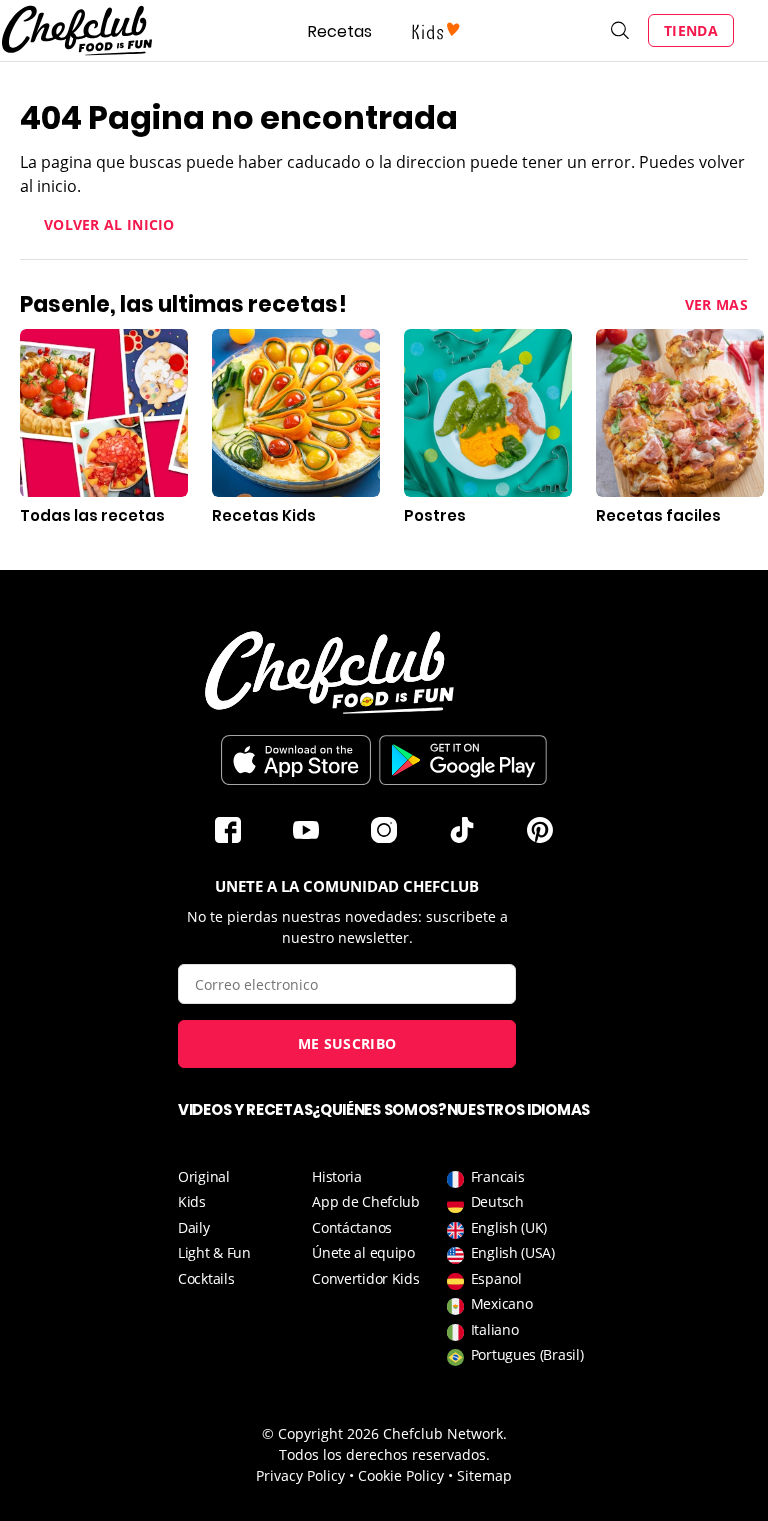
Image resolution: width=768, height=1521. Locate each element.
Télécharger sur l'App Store (296, 760)
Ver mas (716, 304)
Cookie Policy (401, 1475)
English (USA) (513, 1252)
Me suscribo (347, 1043)
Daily (194, 1227)
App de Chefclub (366, 1201)
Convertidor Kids (365, 1278)
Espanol (496, 1278)
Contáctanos (352, 1227)
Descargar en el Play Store (463, 760)
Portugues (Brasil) (527, 1354)
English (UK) (509, 1227)
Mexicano (502, 1303)
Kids (192, 1201)
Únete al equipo (363, 1252)
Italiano (495, 1329)
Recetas (340, 31)
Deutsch (497, 1201)
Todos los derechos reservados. (384, 1454)
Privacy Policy (300, 1475)
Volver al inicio (109, 224)
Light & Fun (214, 1252)
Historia (337, 1176)
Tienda (691, 30)
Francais (498, 1176)
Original (204, 1176)
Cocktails (206, 1278)
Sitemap (484, 1475)
